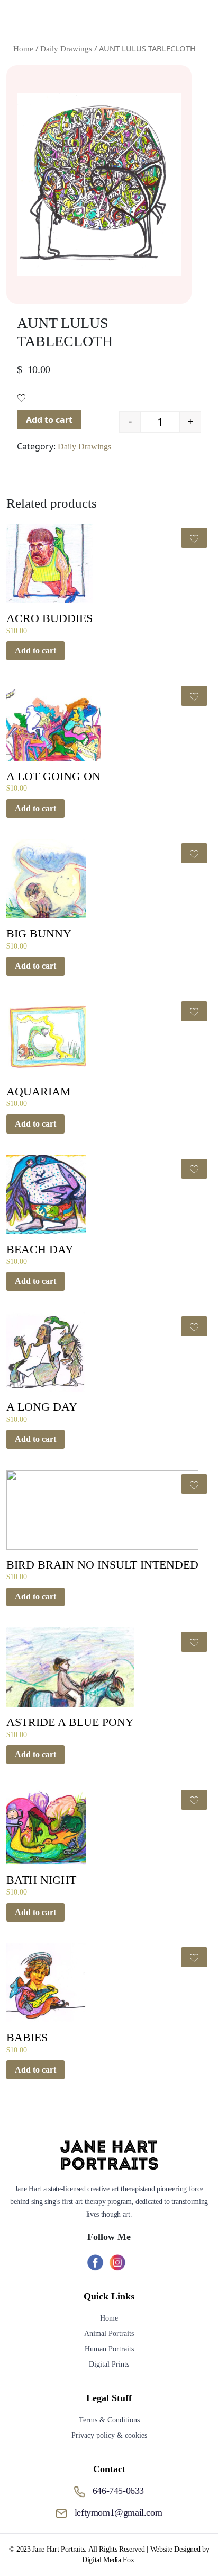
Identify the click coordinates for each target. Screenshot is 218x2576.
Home (109, 2318)
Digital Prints (109, 2364)
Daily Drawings (84, 446)
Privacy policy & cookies (109, 2435)
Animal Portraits (109, 2334)
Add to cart (49, 420)
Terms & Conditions (109, 2420)
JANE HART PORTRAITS (92, 20)
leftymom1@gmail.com (118, 2512)
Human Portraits (109, 2349)
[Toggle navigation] (195, 20)
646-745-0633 (118, 2491)
